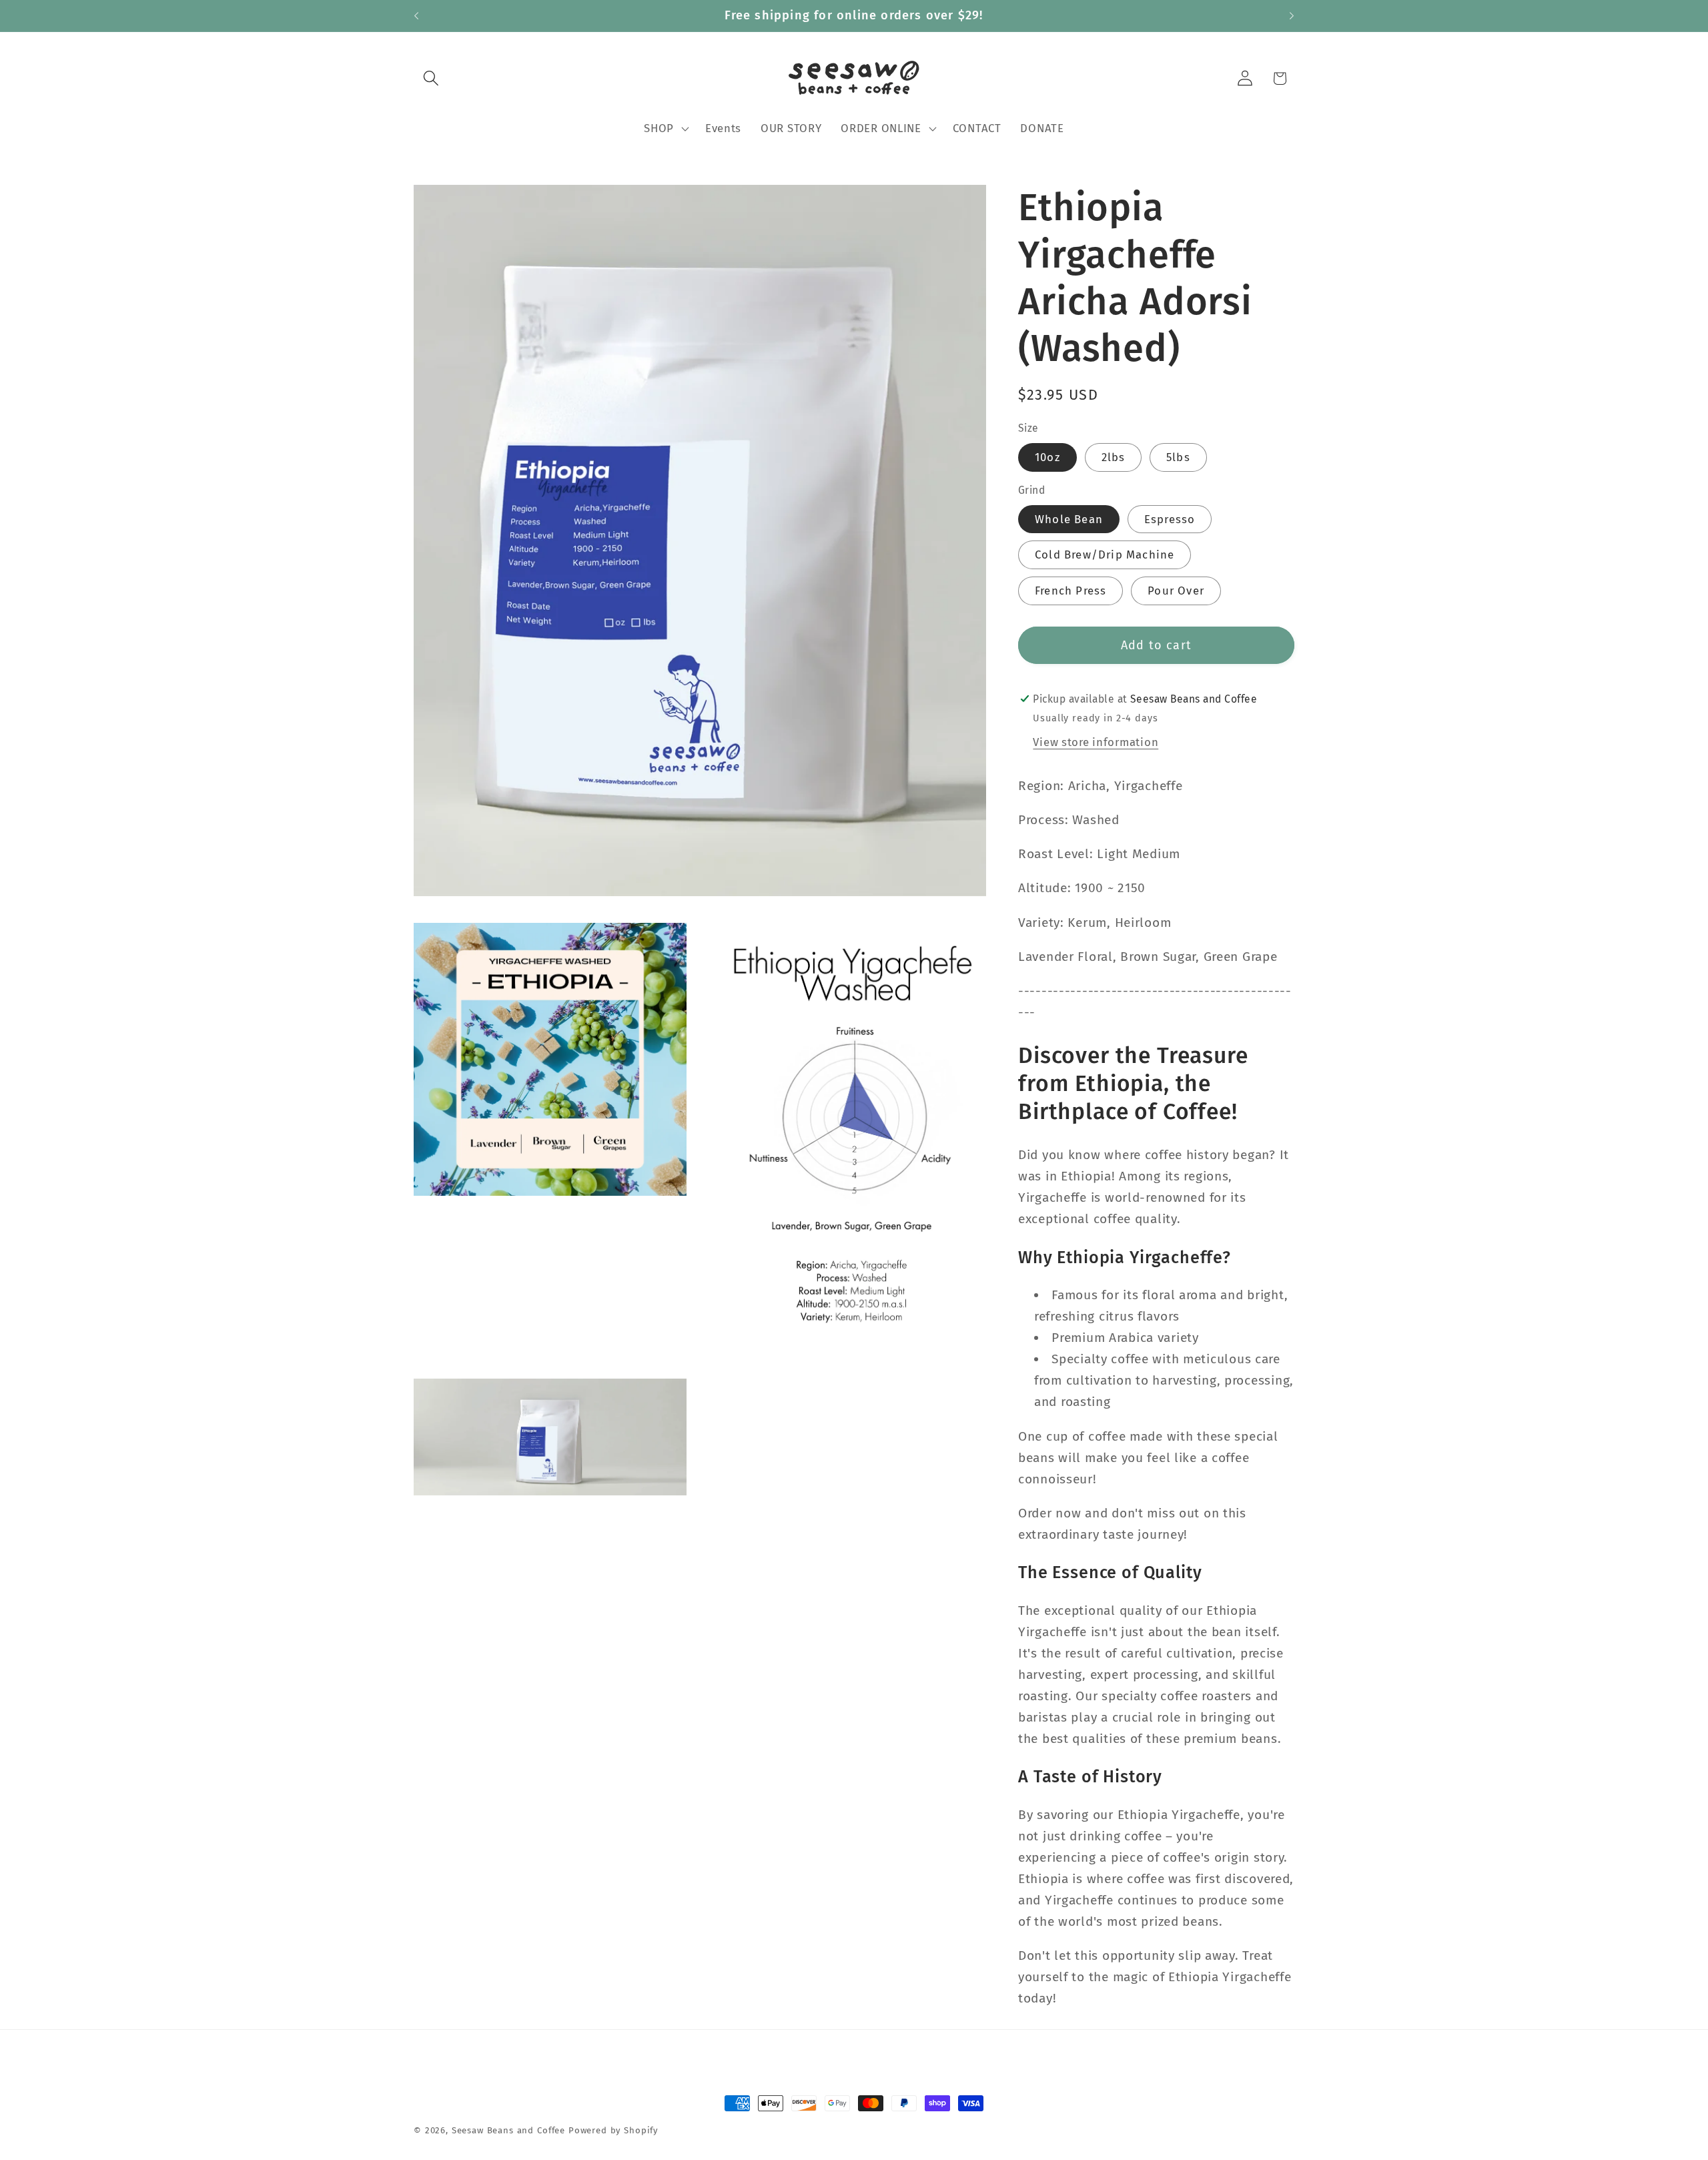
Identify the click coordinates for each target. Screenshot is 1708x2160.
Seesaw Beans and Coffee (508, 2130)
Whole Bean (1069, 519)
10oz (1047, 457)
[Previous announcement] (416, 16)
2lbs (1114, 457)
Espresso (1170, 519)
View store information (1096, 742)
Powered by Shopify (613, 2130)
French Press (1071, 591)
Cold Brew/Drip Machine (1105, 555)
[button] (431, 78)
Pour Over (1176, 591)
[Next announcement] (1292, 16)
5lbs (1178, 457)
